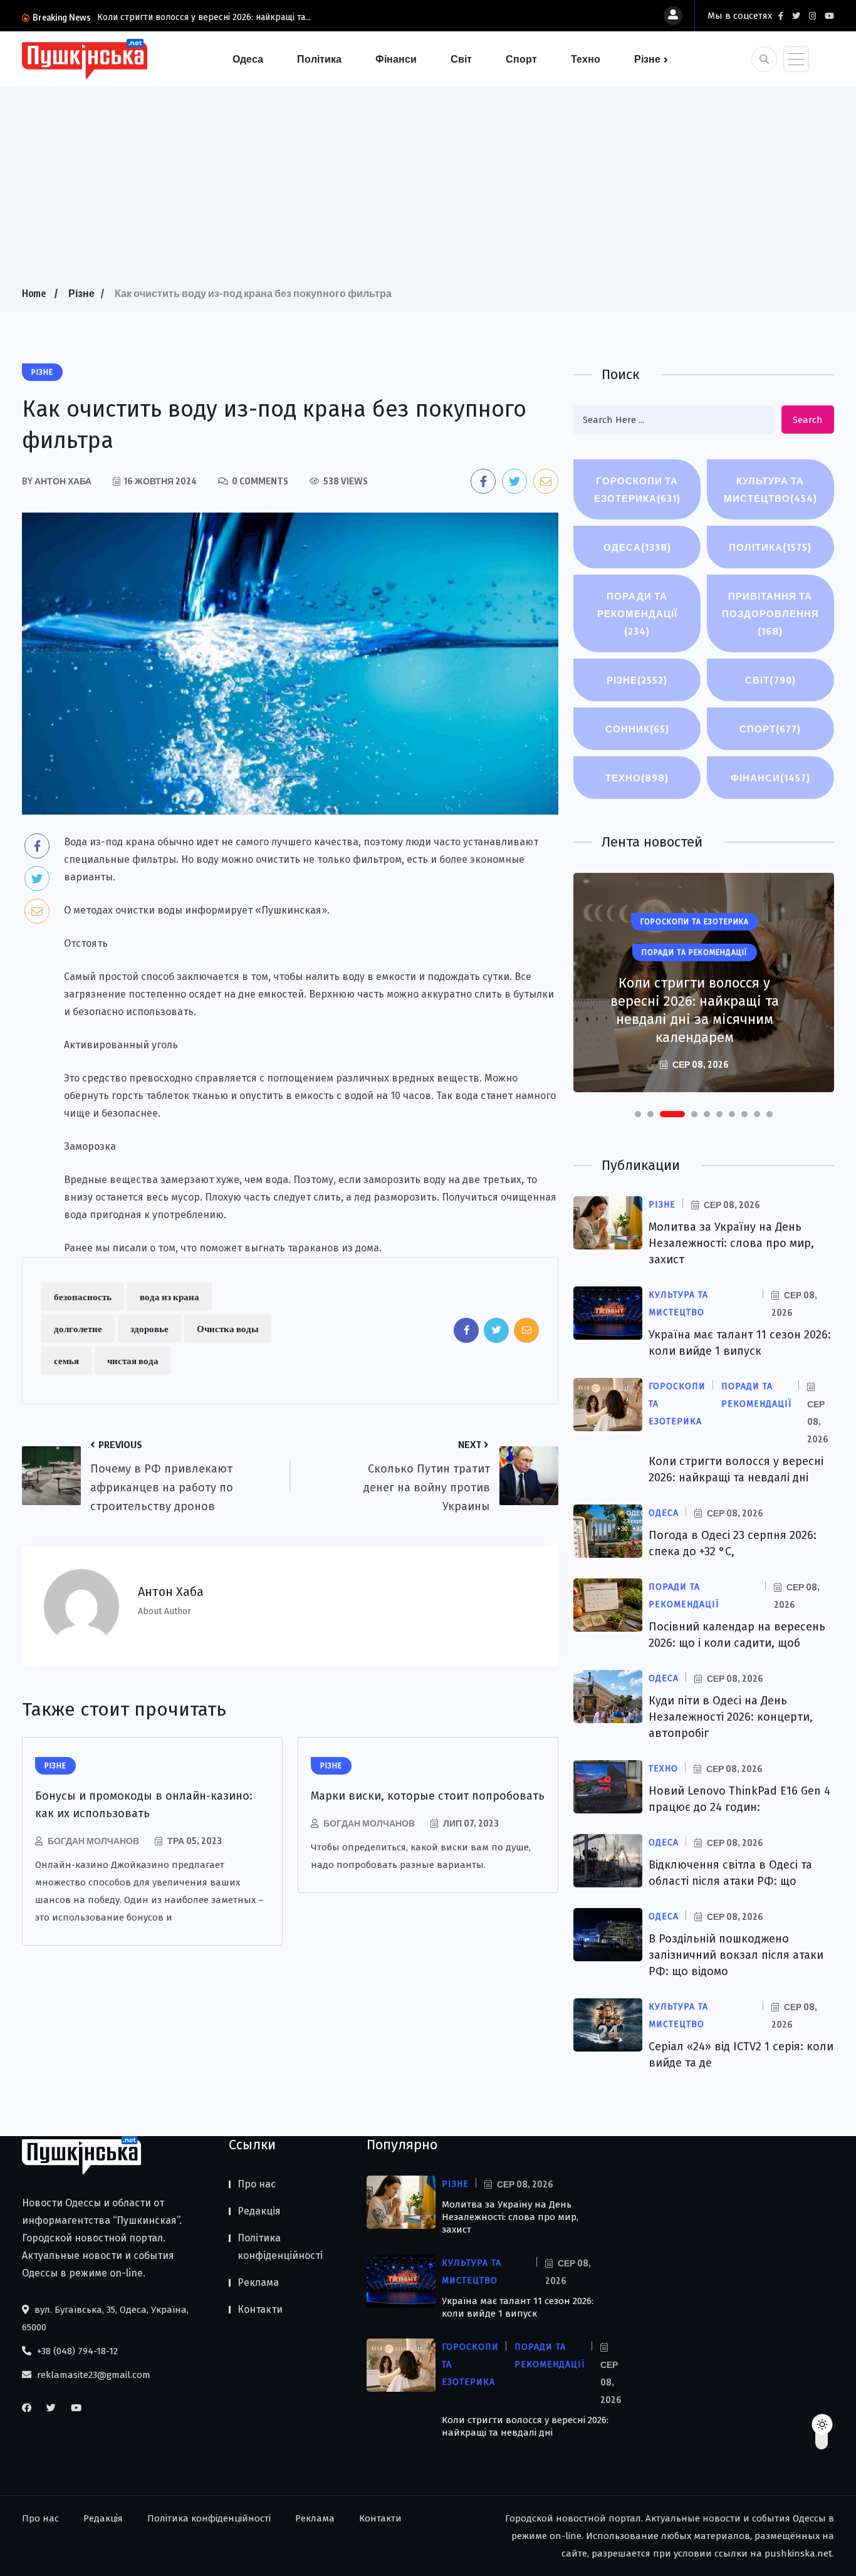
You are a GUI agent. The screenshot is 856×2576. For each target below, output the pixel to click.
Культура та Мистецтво (770, 489)
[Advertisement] (428, 190)
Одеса (248, 59)
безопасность (83, 1296)
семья (66, 1360)
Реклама (258, 2282)
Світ (461, 59)
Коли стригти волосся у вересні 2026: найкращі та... (204, 17)
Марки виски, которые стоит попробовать (428, 1796)
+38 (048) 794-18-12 (76, 2351)
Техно (586, 59)
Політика (319, 59)
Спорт (521, 59)
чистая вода (133, 1360)
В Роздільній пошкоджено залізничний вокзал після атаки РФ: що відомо (736, 1955)
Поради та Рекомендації (637, 613)
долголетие (78, 1328)
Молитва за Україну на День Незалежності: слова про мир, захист (731, 1243)
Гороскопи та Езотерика (637, 489)
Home (34, 293)
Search (808, 420)
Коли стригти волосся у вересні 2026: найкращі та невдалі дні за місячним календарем (695, 1010)
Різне (647, 59)
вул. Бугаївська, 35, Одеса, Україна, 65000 (105, 2318)
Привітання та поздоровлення (770, 613)
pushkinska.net (798, 2553)
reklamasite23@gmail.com (92, 2375)
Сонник (637, 729)
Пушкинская (291, 910)
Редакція (259, 2211)
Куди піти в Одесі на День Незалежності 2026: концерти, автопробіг (731, 1717)
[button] (638, 1114)
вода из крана (170, 1296)
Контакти (260, 2309)
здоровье (149, 1328)
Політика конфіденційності (280, 2247)
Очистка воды (228, 1328)
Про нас (257, 2184)
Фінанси (396, 59)
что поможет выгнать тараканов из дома (280, 1248)
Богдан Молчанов (93, 1841)
